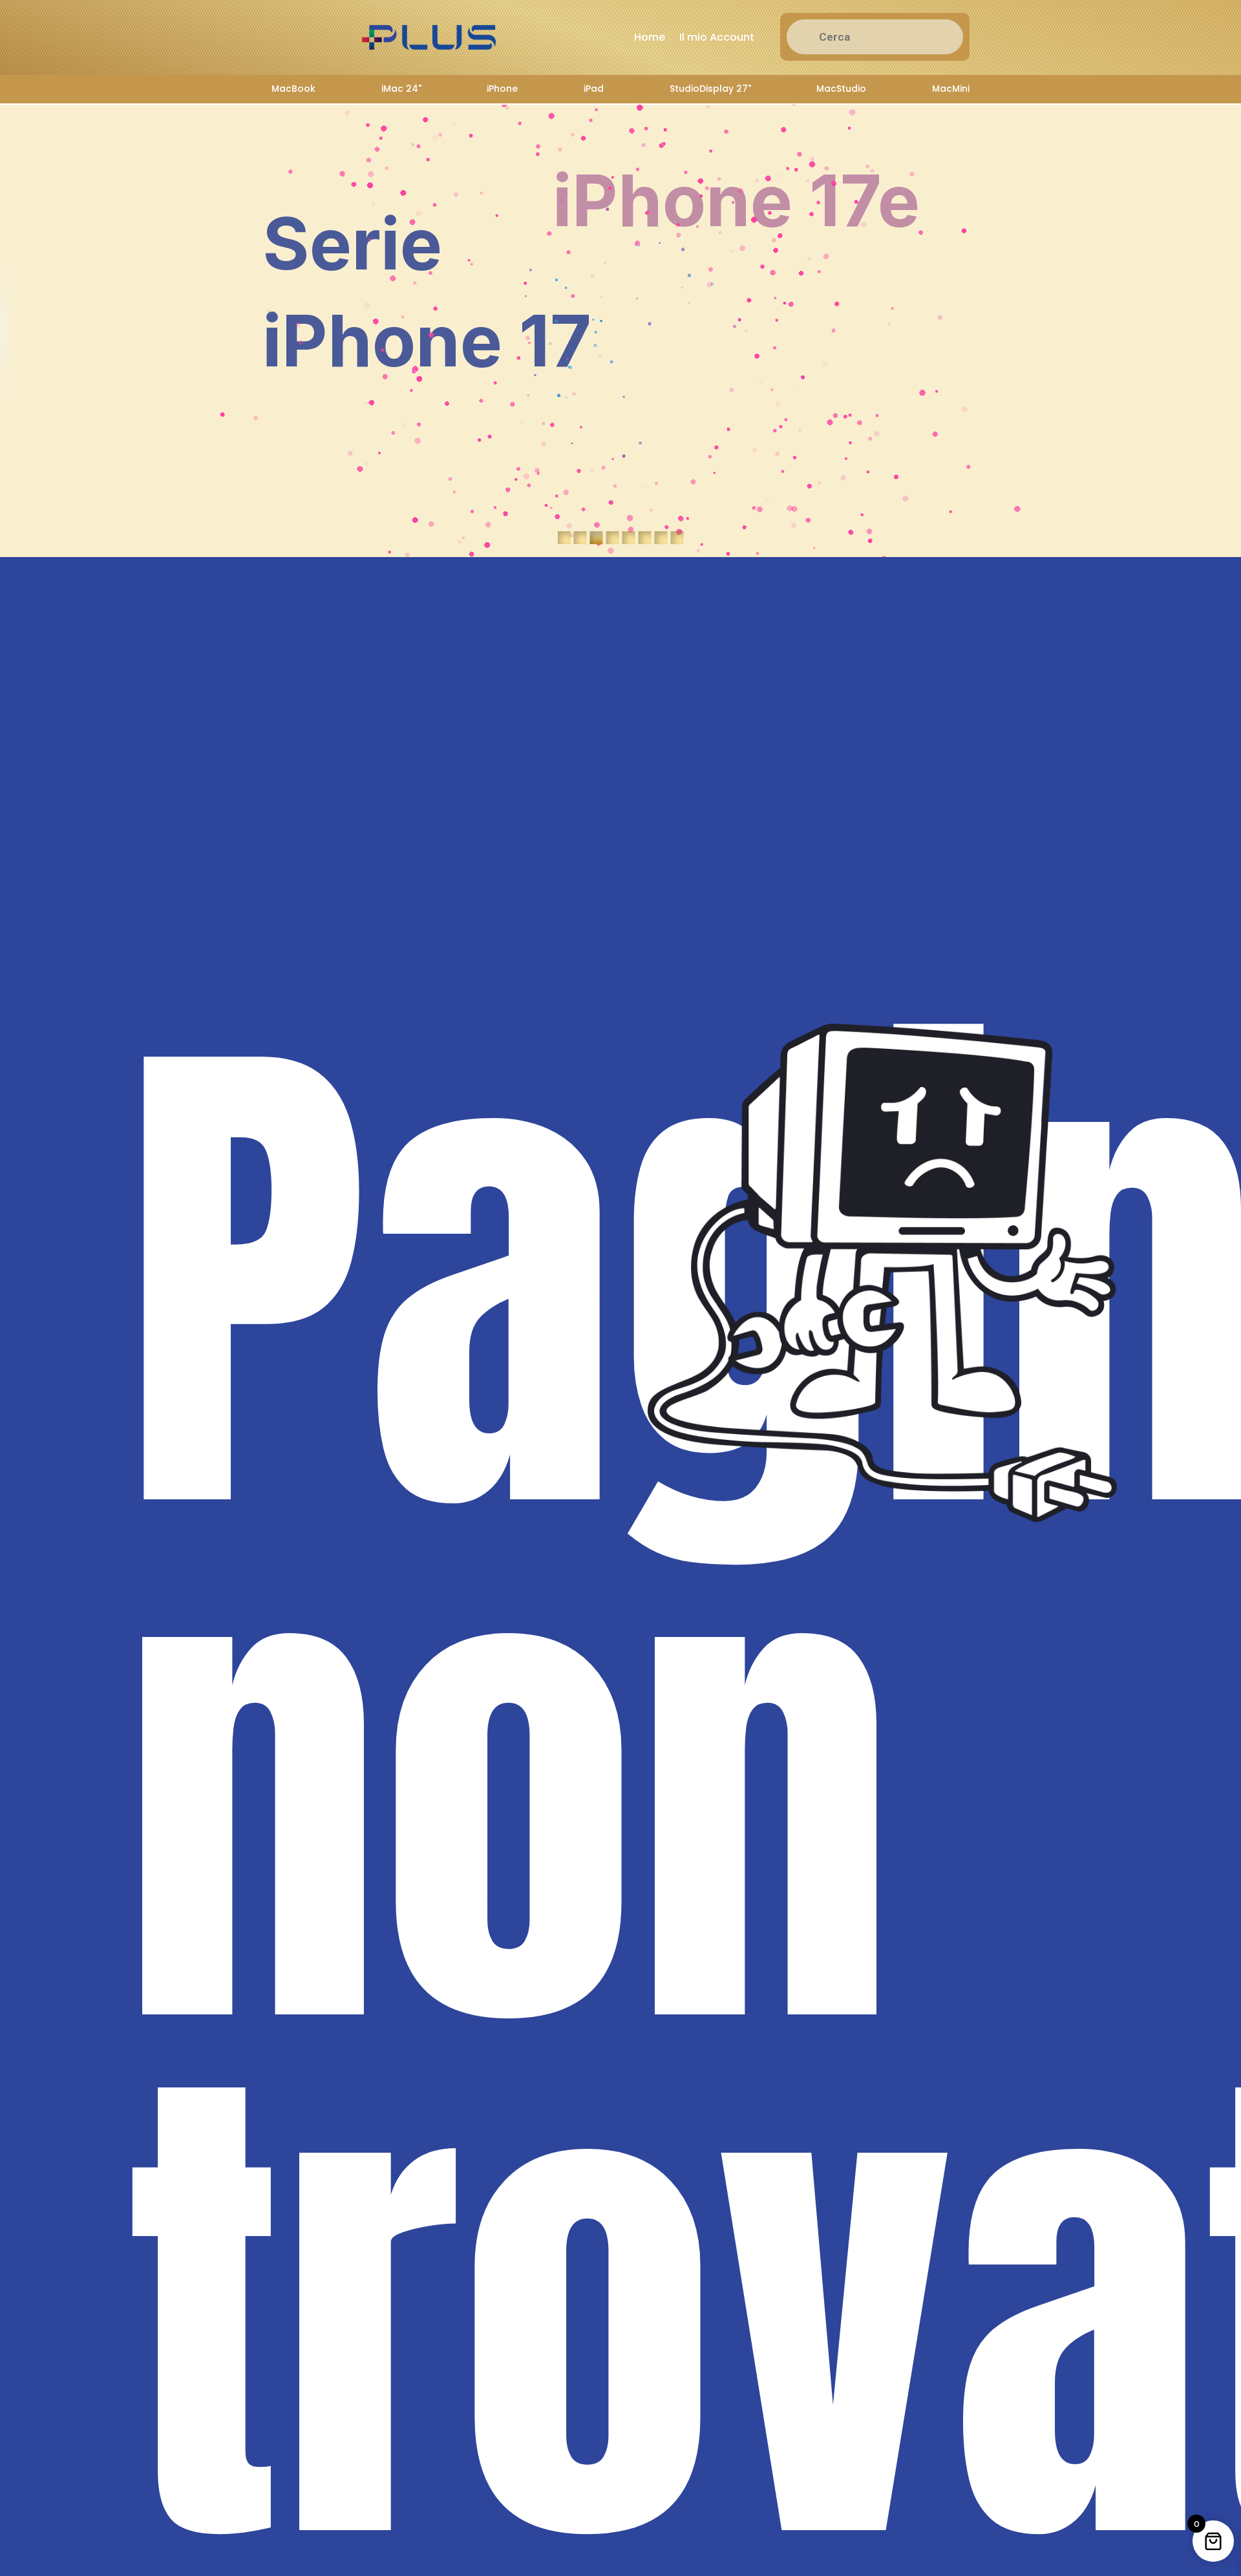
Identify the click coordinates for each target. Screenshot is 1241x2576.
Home (650, 37)
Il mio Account (717, 37)
